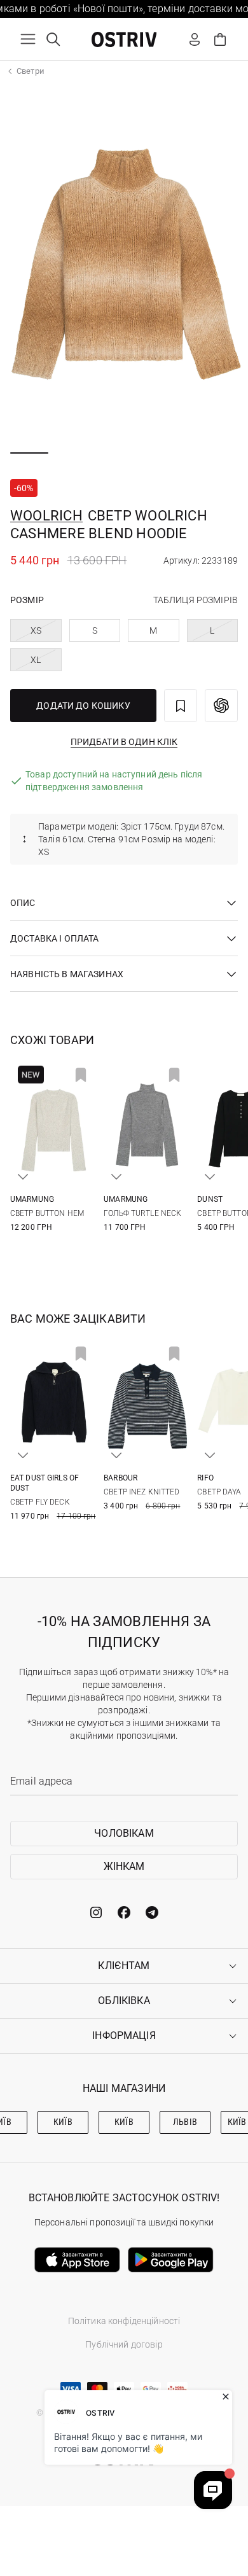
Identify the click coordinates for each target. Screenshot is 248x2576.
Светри (31, 71)
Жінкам (124, 1866)
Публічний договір (124, 2344)
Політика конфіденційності (124, 2321)
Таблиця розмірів (196, 600)
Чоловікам (124, 1833)
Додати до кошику (83, 706)
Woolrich (46, 516)
